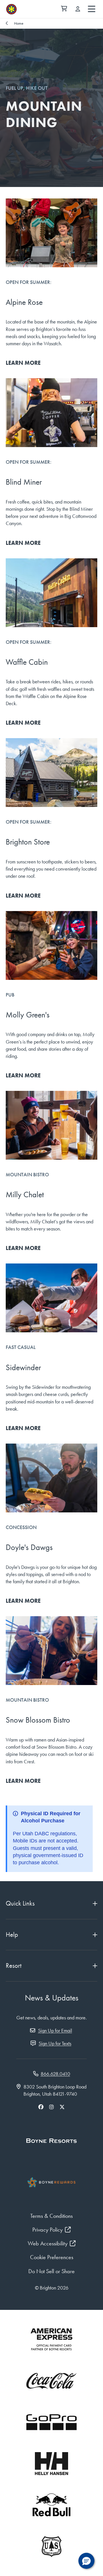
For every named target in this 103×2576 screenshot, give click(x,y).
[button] (86, 2561)
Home (19, 23)
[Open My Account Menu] (78, 9)
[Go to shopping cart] (64, 9)
